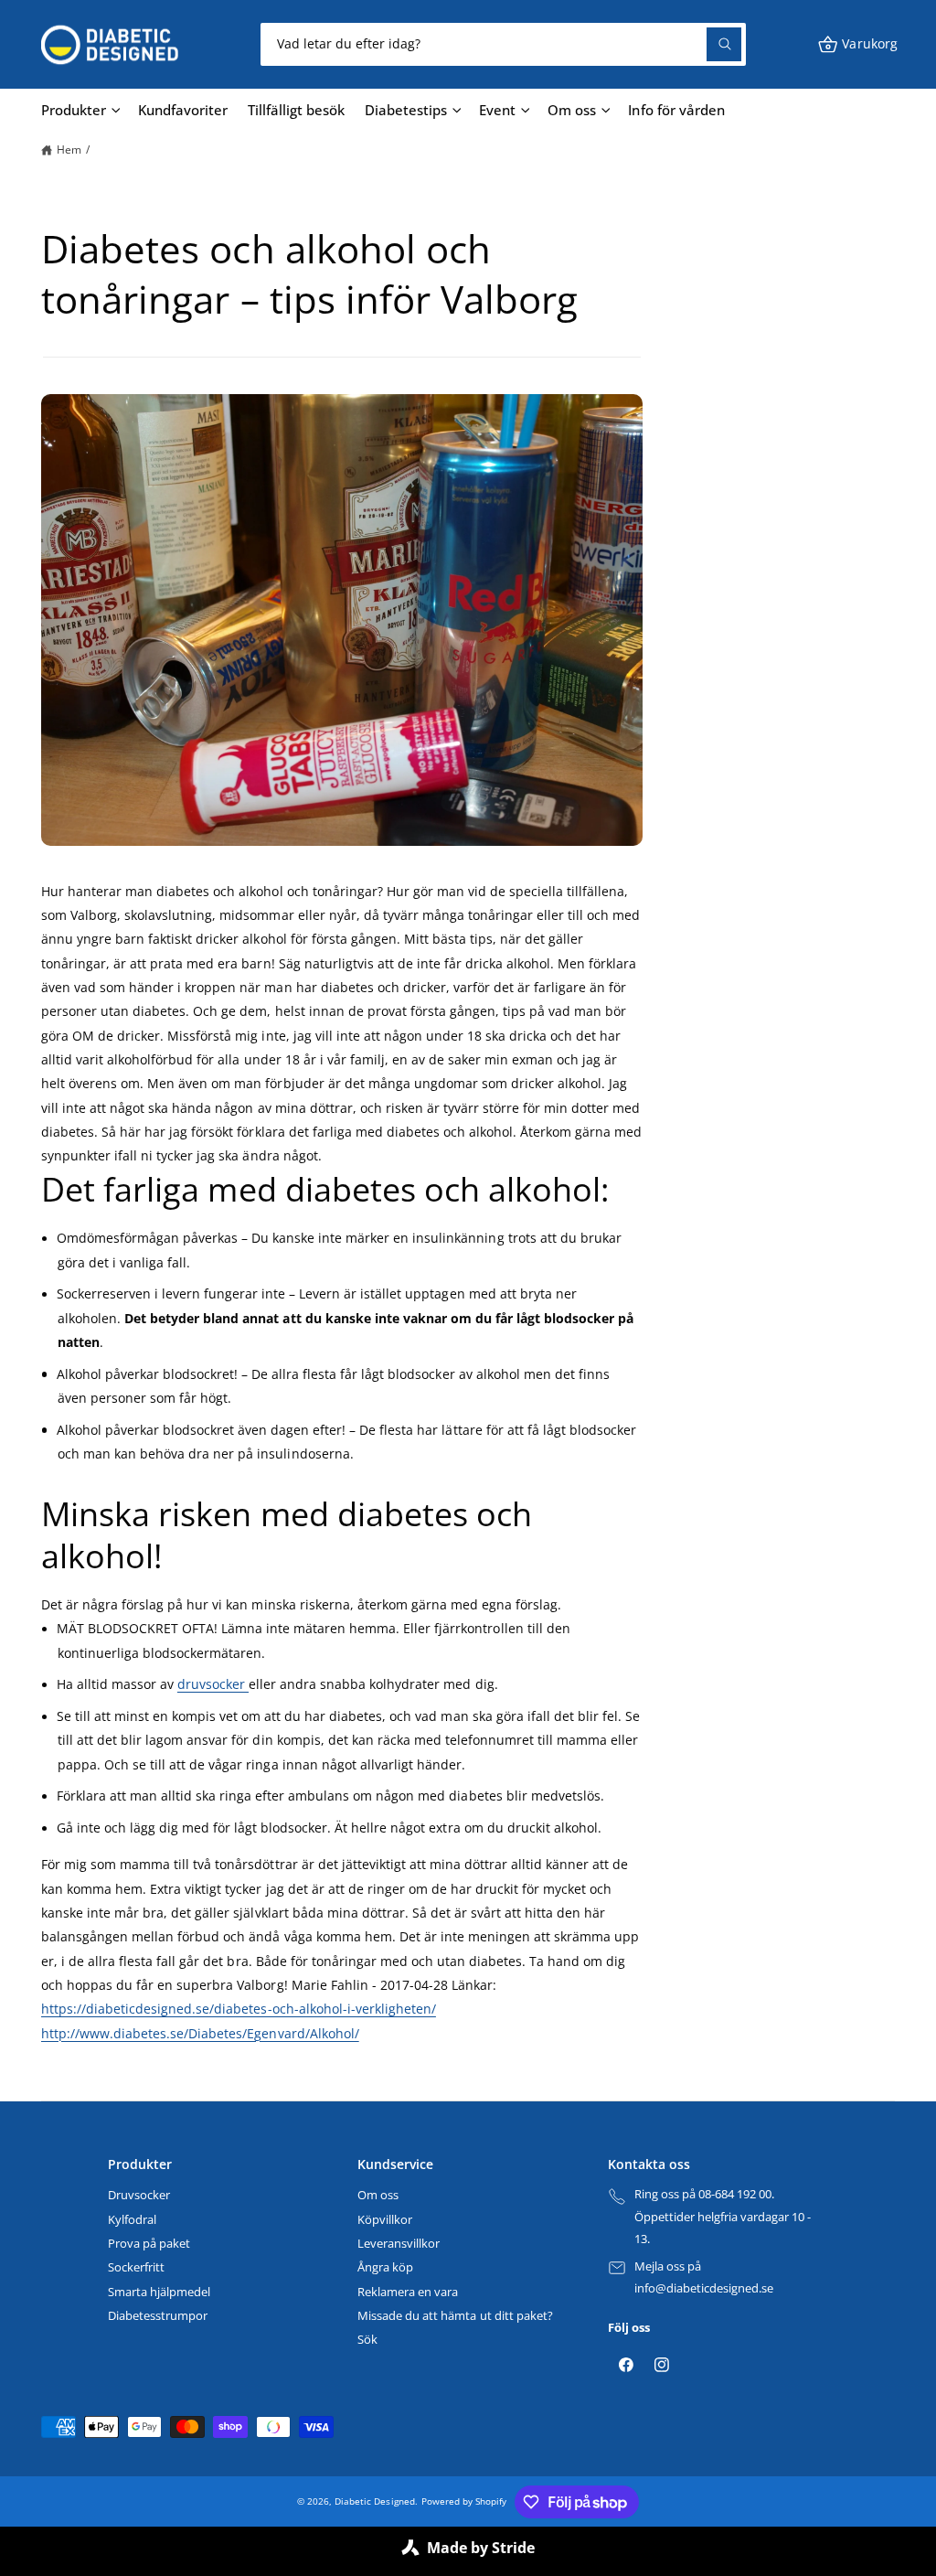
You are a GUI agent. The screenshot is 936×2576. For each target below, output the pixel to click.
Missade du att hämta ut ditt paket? (455, 2315)
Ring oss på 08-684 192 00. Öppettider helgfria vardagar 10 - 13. (723, 2216)
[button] (857, 44)
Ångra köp (385, 2267)
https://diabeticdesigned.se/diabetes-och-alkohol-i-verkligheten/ (239, 2009)
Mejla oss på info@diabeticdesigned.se (704, 2277)
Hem (69, 150)
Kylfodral (132, 2219)
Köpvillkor (385, 2219)
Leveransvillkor (399, 2243)
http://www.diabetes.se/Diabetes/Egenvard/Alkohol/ (200, 2033)
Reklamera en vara (408, 2292)
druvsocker (213, 1684)
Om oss (378, 2195)
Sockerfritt (136, 2267)
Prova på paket (149, 2243)
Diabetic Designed (374, 2501)
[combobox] (503, 44)
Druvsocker (139, 2195)
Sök (367, 2339)
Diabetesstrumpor (158, 2315)
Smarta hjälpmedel (159, 2292)
